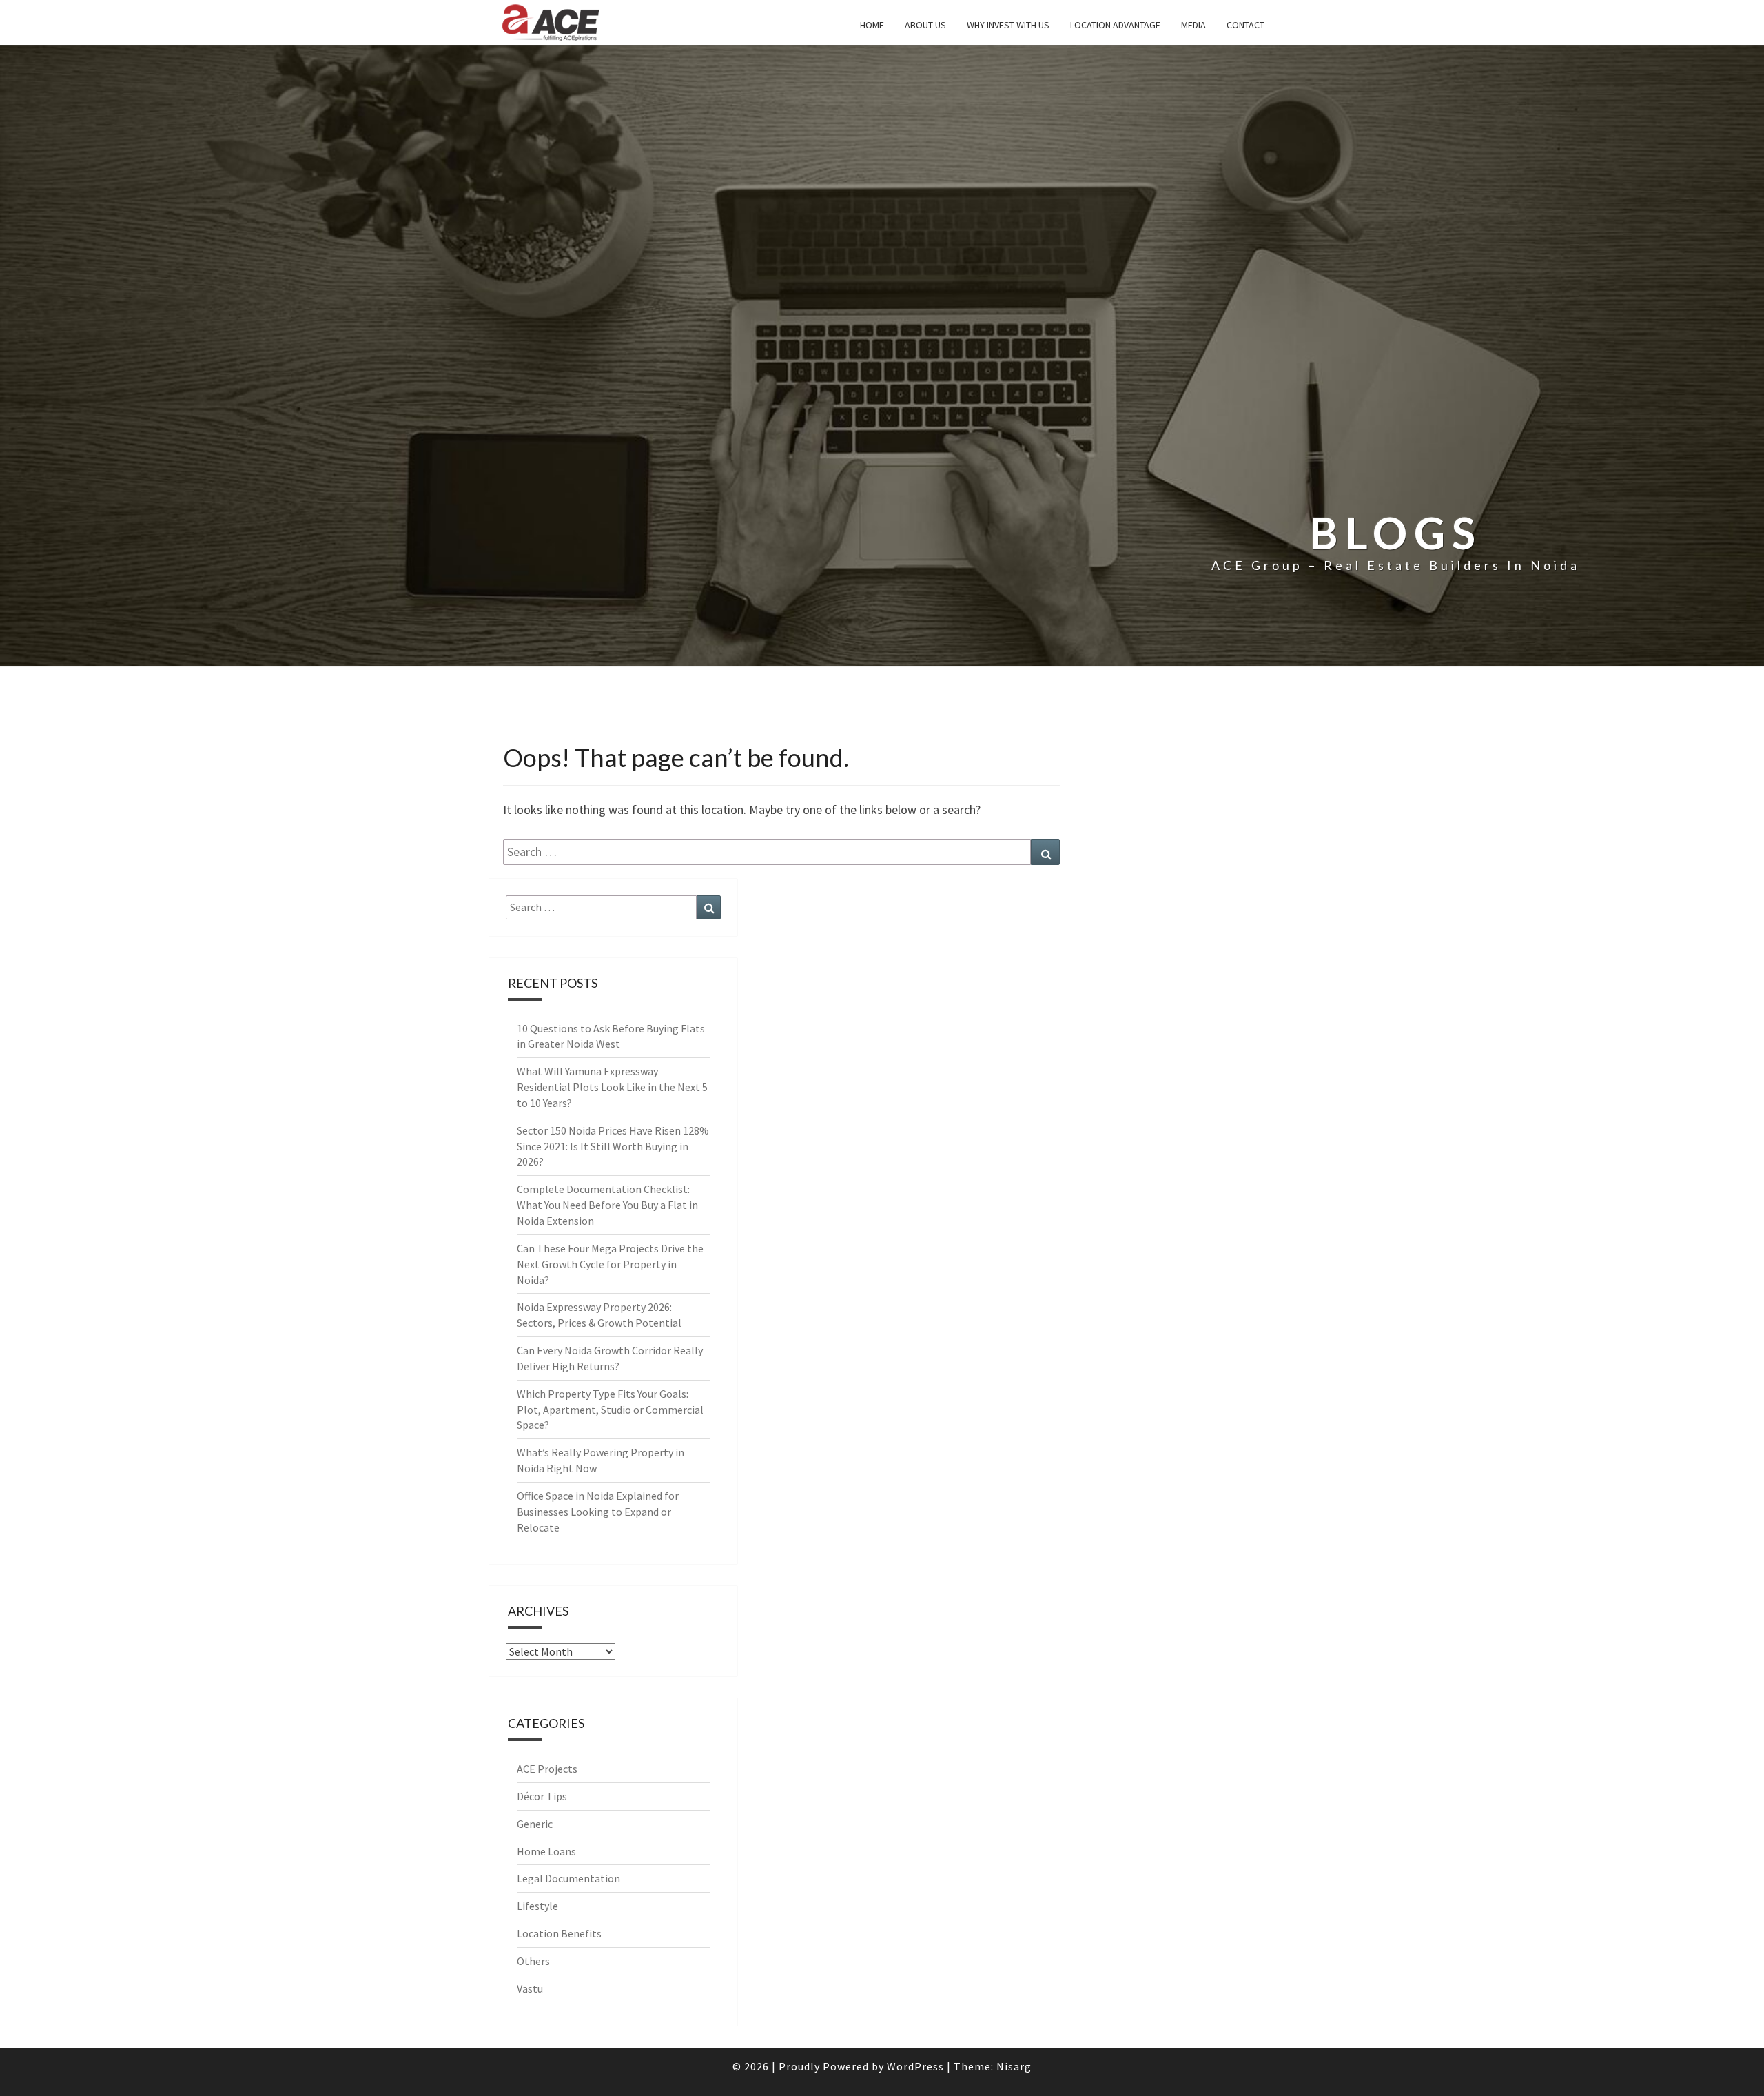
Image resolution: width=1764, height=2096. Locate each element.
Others (533, 1961)
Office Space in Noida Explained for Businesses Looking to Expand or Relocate (598, 1512)
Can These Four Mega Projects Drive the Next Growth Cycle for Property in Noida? (610, 1264)
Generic (535, 1824)
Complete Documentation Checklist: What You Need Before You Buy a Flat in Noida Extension (607, 1205)
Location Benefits (559, 1933)
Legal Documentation (568, 1878)
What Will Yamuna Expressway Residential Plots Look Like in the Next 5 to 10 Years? (612, 1087)
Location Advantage (1115, 25)
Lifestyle (537, 1906)
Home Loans (546, 1851)
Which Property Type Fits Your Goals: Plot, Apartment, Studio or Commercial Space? (610, 1410)
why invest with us (1008, 25)
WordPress (915, 2066)
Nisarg (1014, 2066)
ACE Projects (547, 1769)
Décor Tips (542, 1796)
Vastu (530, 1988)
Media (1193, 25)
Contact (1245, 25)
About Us (925, 25)
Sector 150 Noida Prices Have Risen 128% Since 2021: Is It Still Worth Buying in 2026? (613, 1146)
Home (872, 25)
